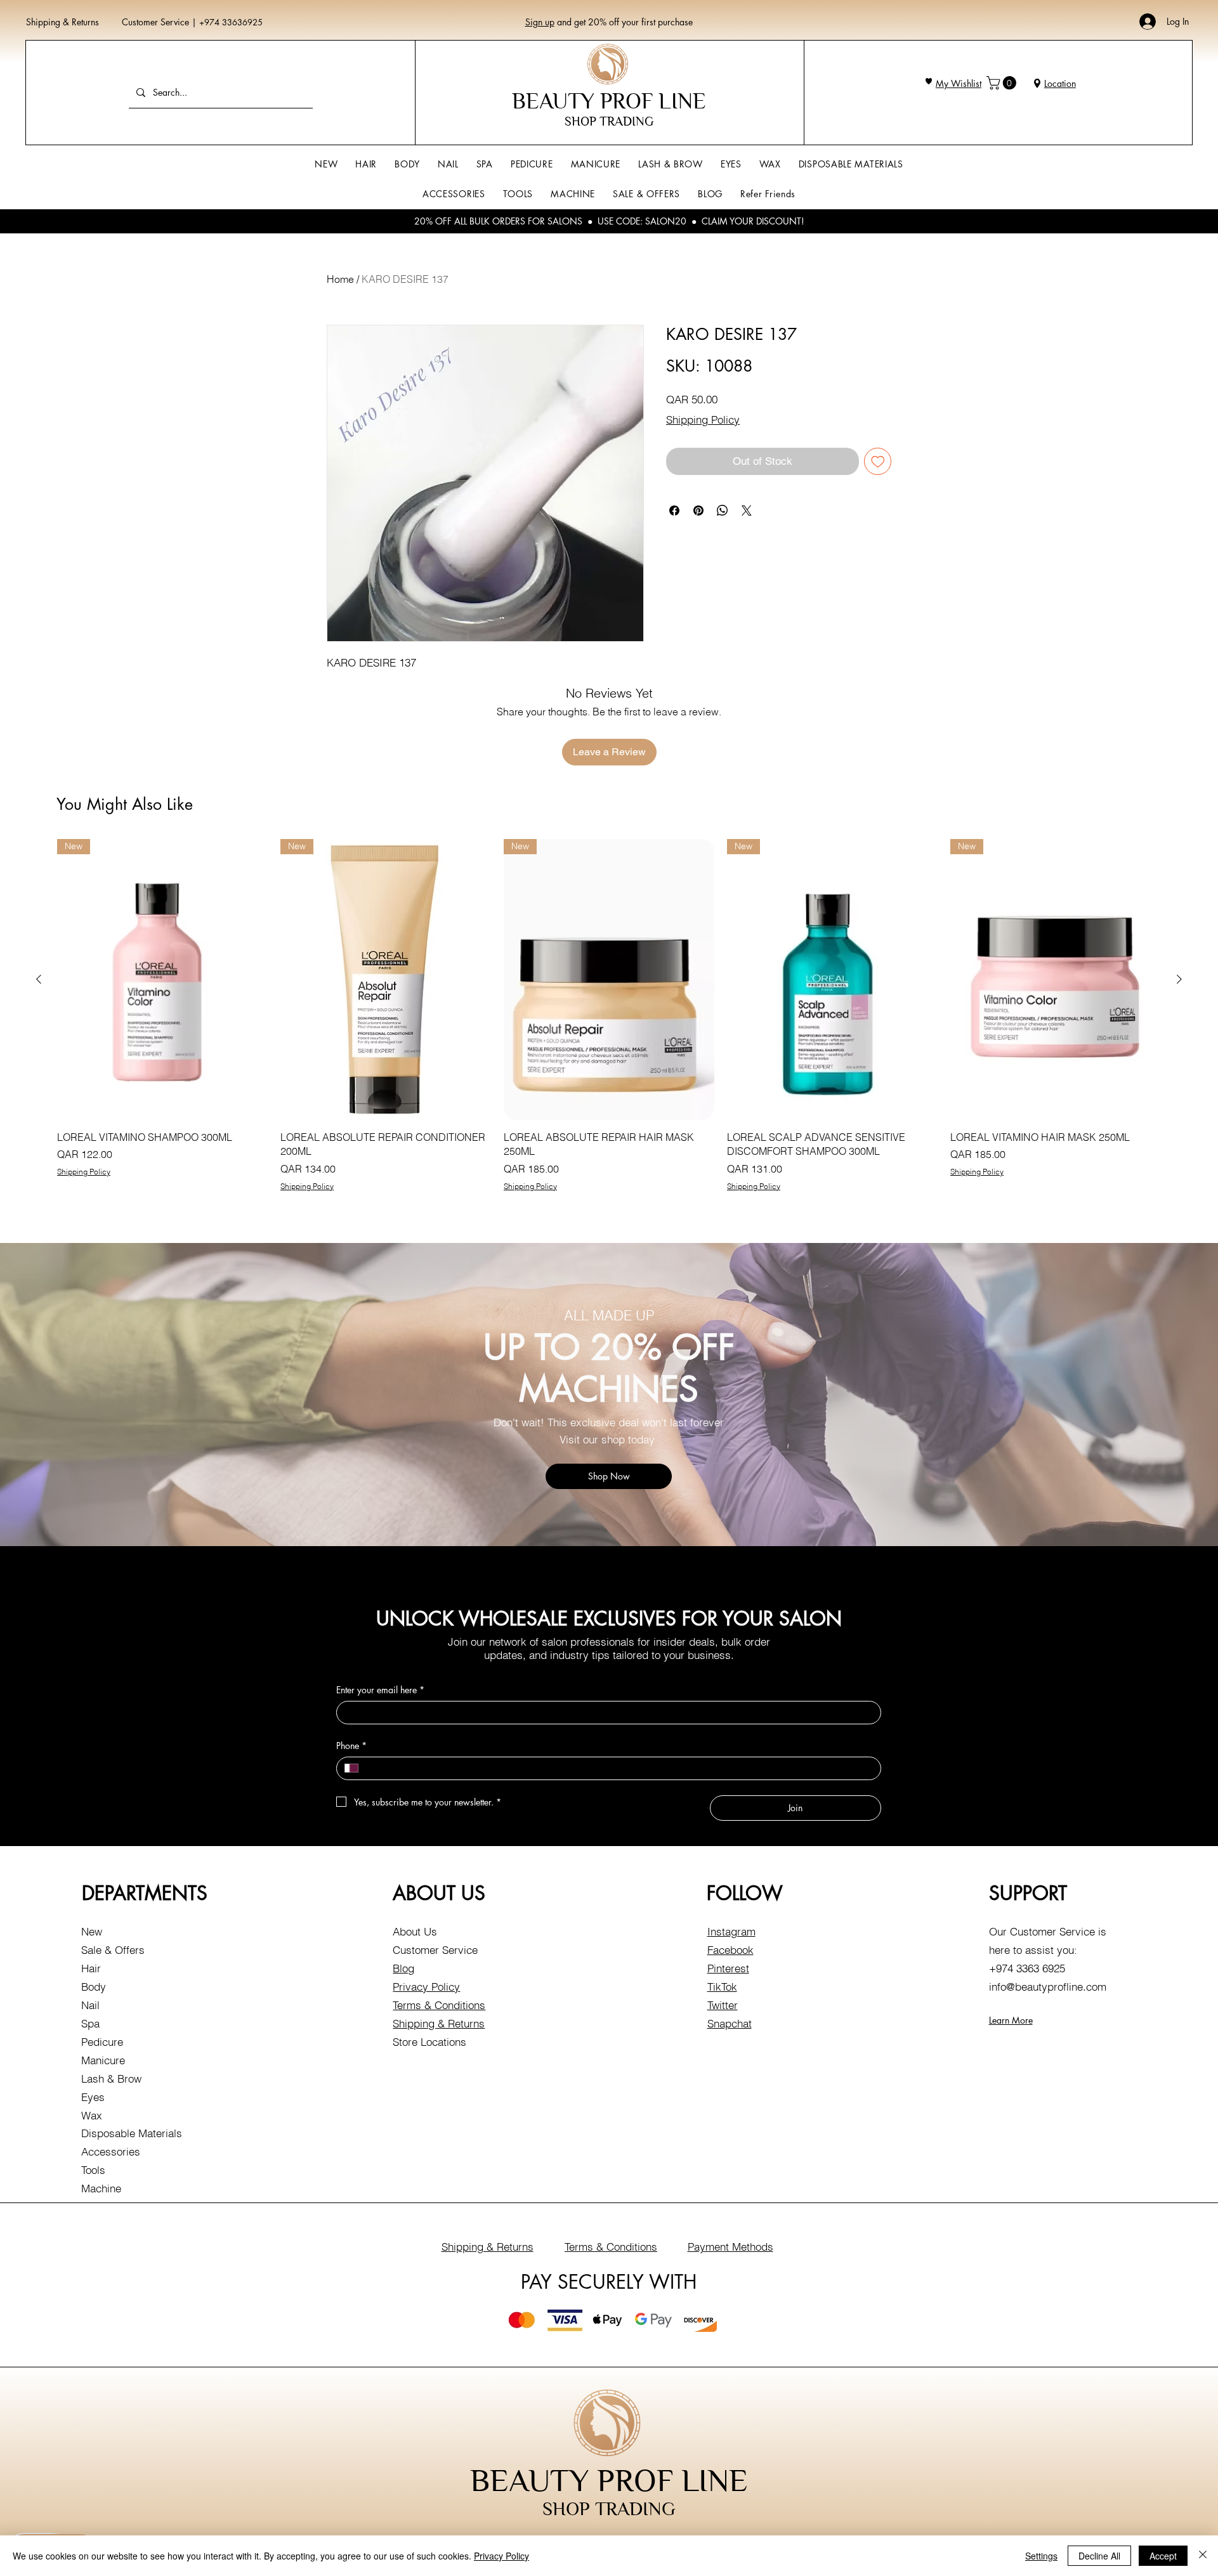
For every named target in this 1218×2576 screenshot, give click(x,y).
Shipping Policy (703, 420)
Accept (1163, 2556)
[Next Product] (1179, 979)
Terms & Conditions (439, 2005)
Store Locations (429, 2042)
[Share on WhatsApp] (723, 511)
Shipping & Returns (62, 22)
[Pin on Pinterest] (698, 511)
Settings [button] (1041, 2556)
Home (340, 279)
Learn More (1011, 2020)
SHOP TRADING (609, 121)
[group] (609, 1015)
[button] (1003, 83)
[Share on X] (747, 511)
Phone (351, 1746)
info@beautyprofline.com (1048, 1987)
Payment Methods (730, 2247)
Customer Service (157, 22)
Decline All (1099, 2556)
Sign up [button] (540, 22)
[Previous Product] (39, 979)
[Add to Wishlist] (878, 462)
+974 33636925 (231, 22)
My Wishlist (959, 83)
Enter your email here (380, 1690)
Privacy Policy (426, 1987)
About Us (415, 1931)
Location (1060, 83)
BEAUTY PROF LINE (609, 101)
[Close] (1203, 2556)
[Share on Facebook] (674, 511)
